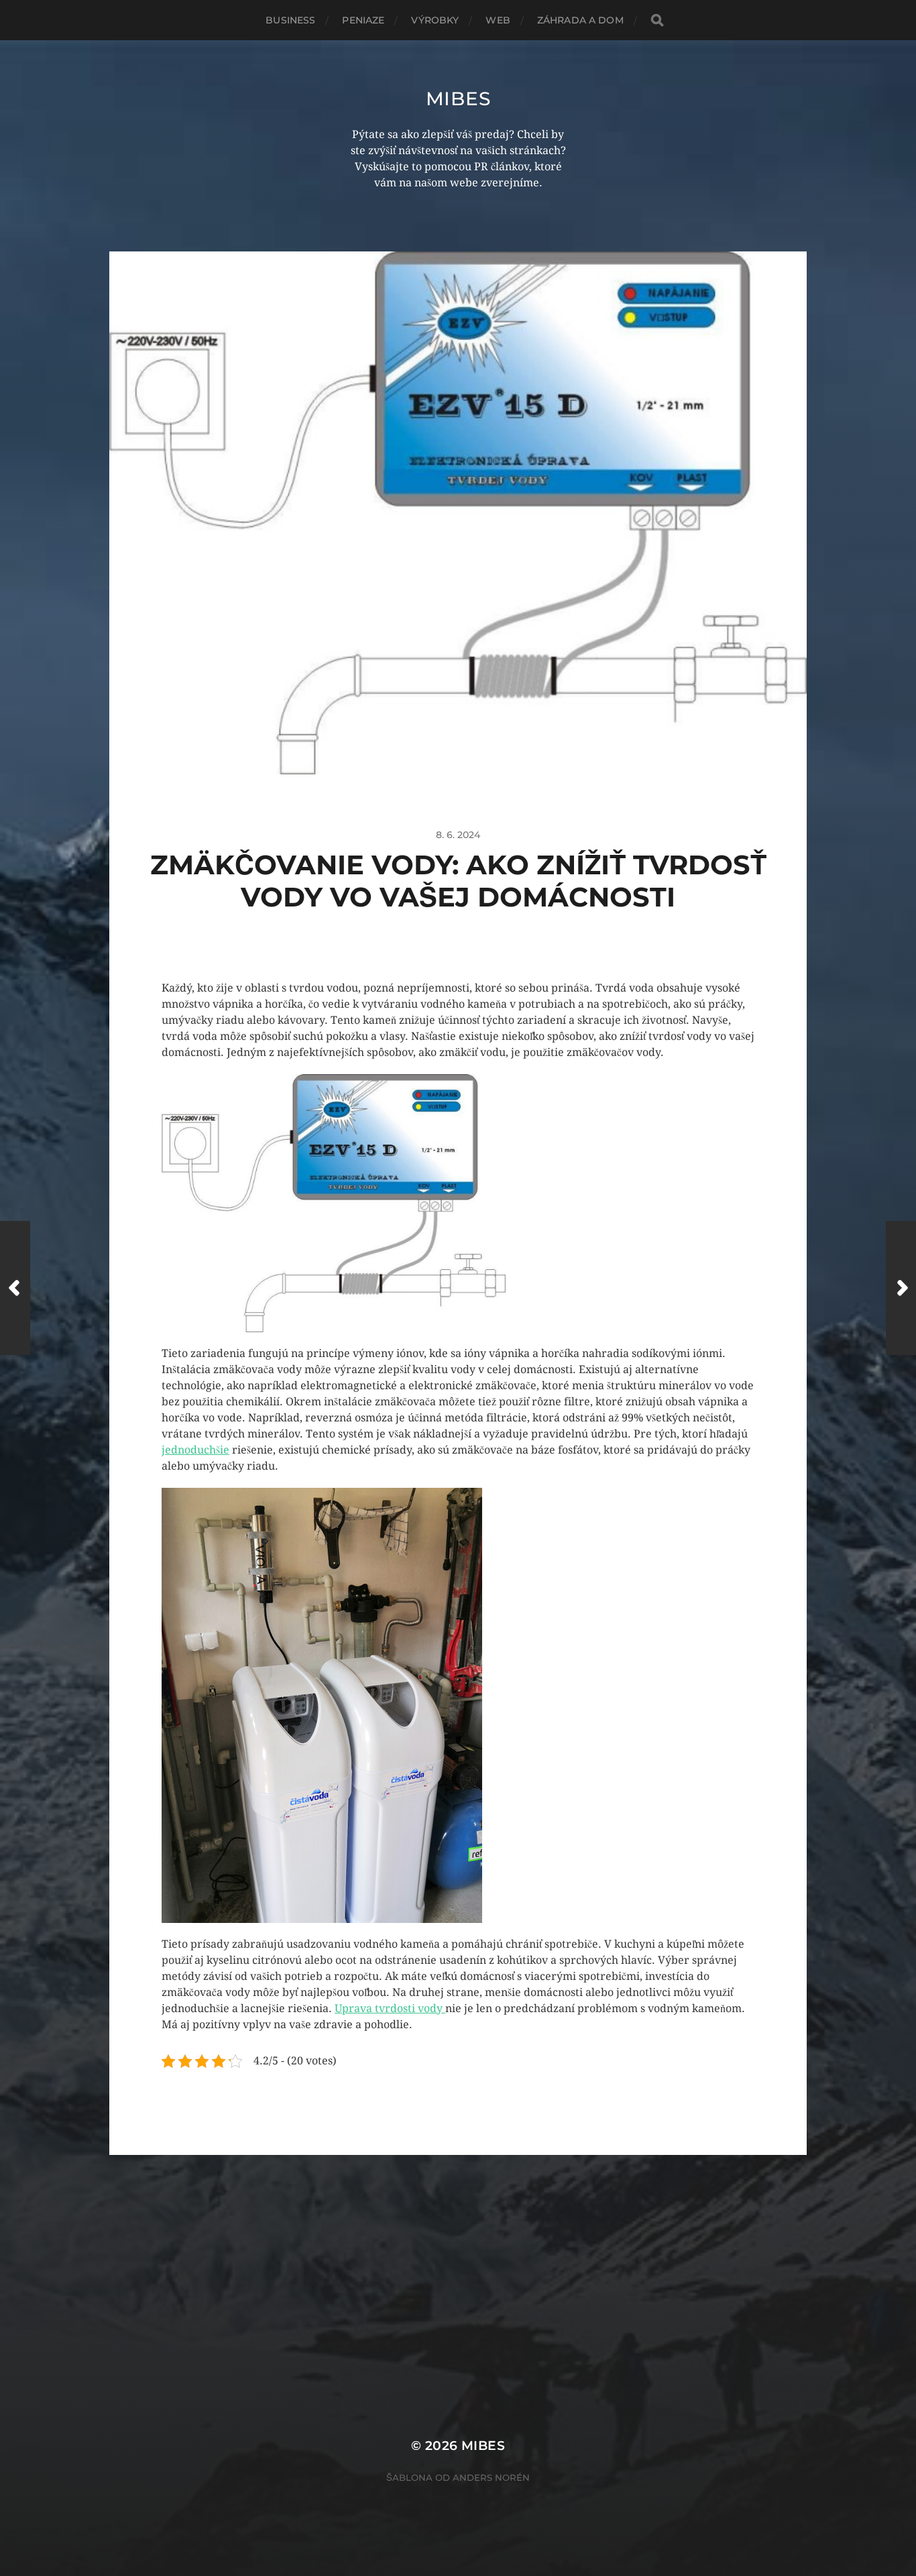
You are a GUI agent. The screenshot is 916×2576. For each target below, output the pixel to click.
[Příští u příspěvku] (901, 1288)
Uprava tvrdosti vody (390, 2008)
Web (498, 20)
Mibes (458, 99)
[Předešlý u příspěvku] (15, 1288)
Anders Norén (491, 2477)
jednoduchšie (195, 1450)
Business (290, 20)
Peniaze (363, 20)
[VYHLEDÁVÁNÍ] (657, 20)
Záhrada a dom (580, 20)
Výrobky (435, 20)
